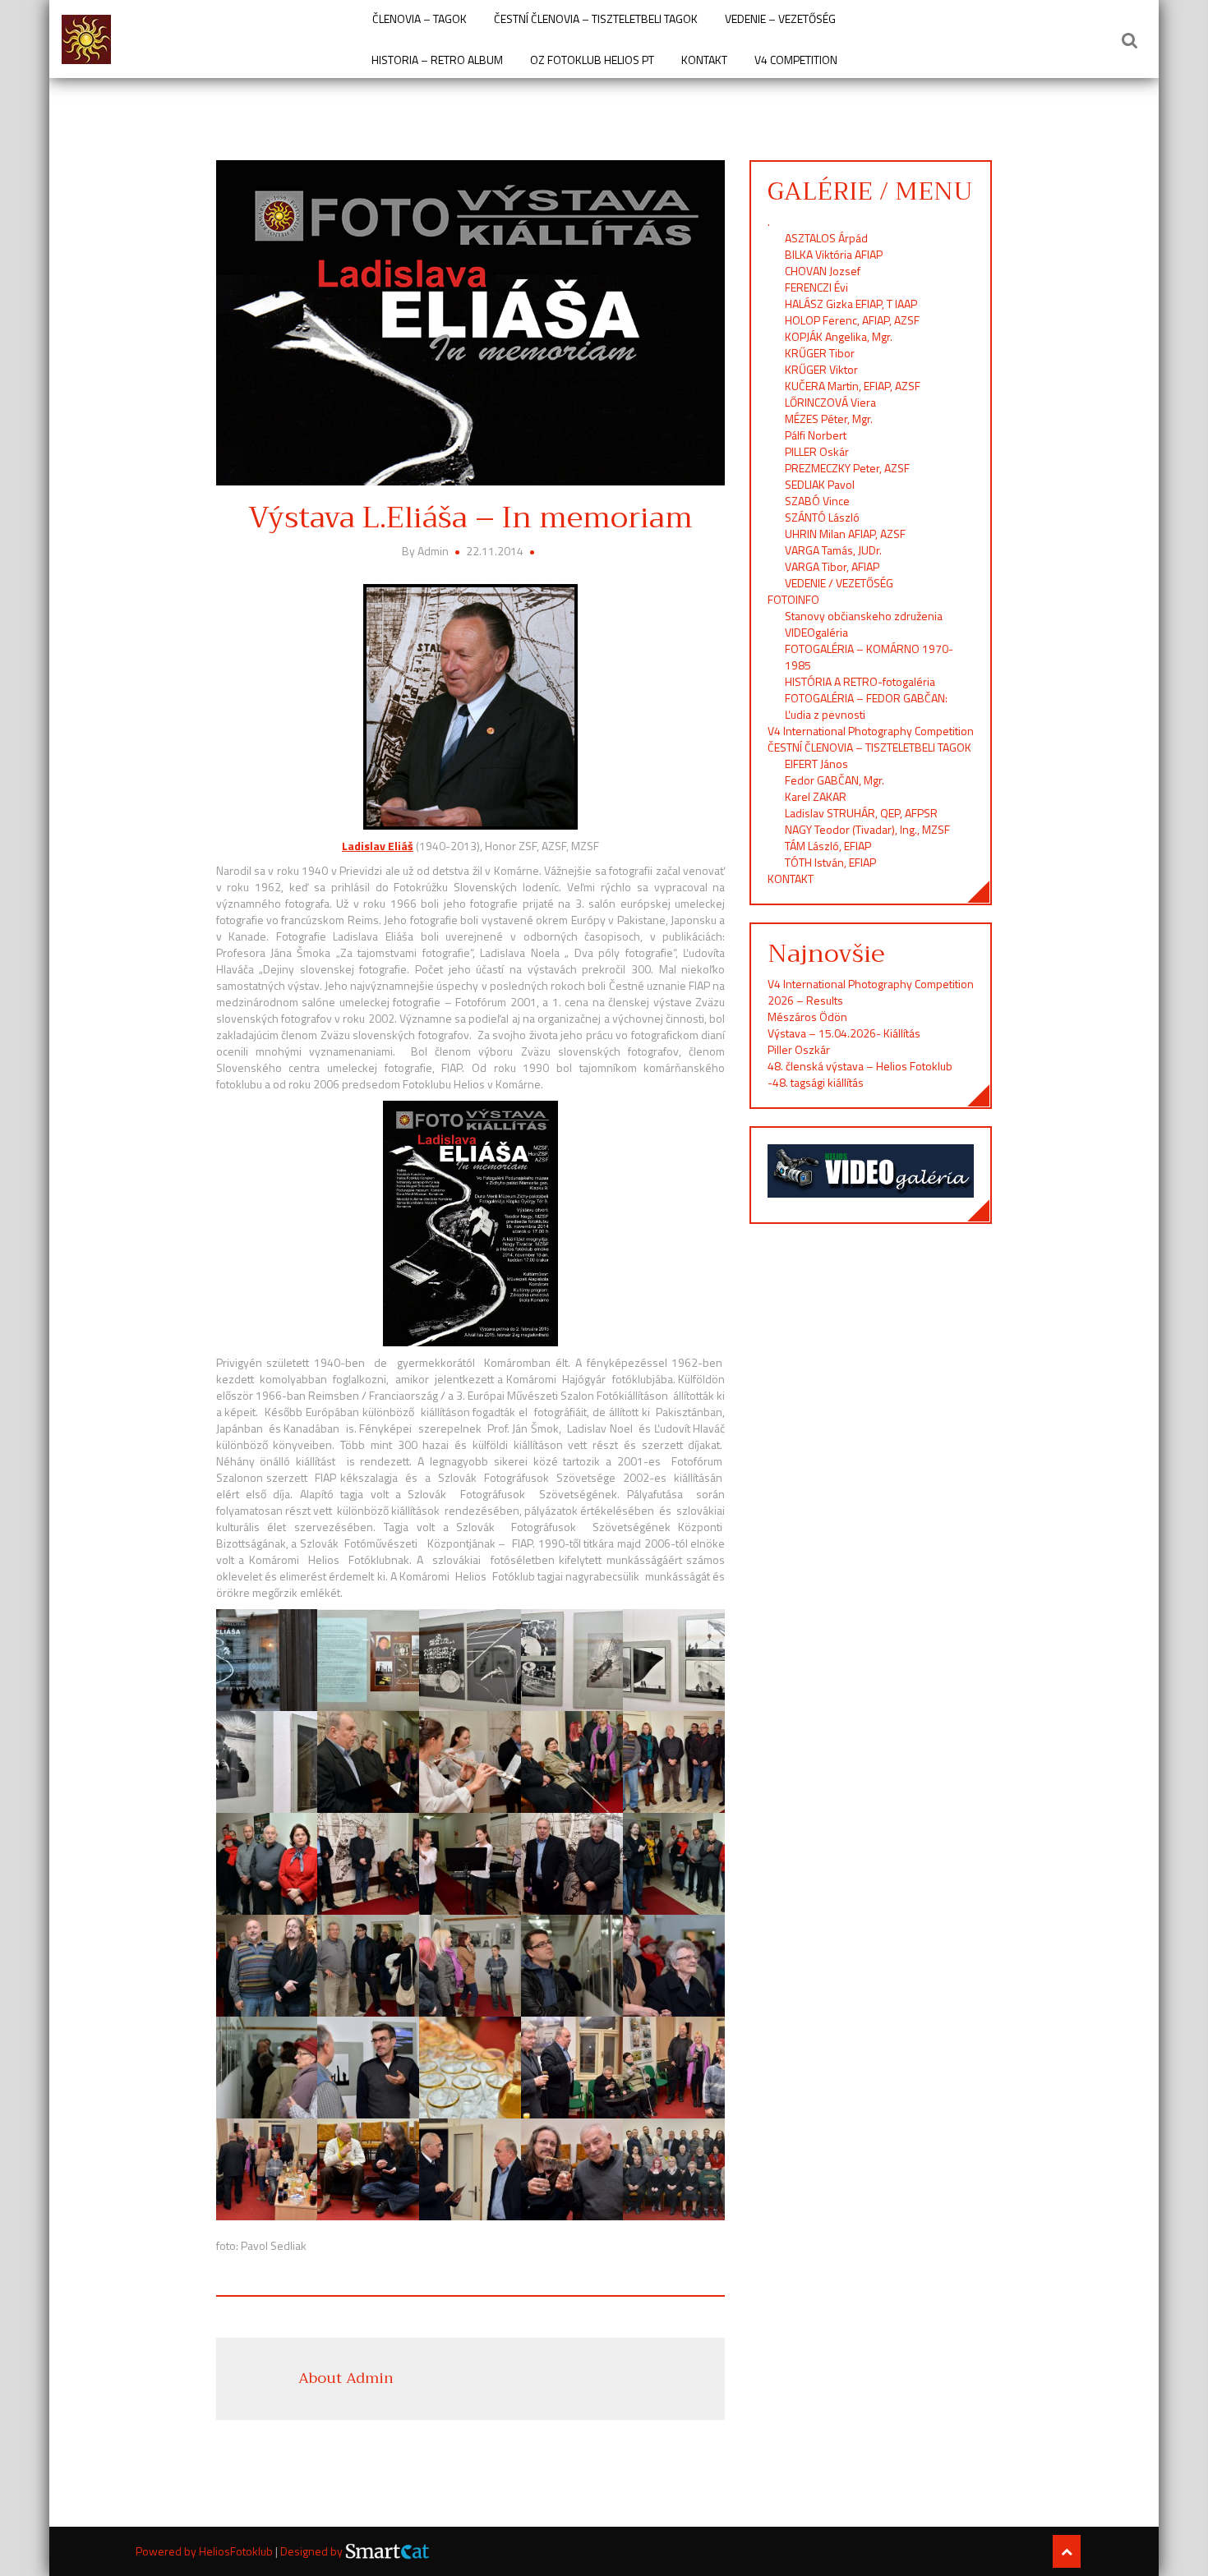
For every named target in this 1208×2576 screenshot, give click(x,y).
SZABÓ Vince (817, 501)
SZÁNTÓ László (822, 517)
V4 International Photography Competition (871, 731)
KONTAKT (704, 60)
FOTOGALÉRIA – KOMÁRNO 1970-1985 (869, 657)
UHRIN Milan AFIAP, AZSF (846, 534)
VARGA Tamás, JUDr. (833, 550)
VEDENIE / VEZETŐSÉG (839, 583)
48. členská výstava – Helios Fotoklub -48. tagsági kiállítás (860, 1074)
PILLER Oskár (817, 451)
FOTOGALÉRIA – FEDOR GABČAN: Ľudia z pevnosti (866, 706)
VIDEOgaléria (816, 632)
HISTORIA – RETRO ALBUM (437, 60)
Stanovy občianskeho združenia (864, 616)
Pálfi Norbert (817, 435)
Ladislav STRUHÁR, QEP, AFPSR (861, 813)
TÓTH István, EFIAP (830, 862)
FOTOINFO (793, 599)
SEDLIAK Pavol (820, 484)
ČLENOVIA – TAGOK (420, 19)
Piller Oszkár (799, 1049)
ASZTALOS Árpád (826, 238)
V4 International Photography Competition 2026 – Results (871, 992)
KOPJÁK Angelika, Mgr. (839, 336)
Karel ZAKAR (816, 796)
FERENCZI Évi (816, 287)
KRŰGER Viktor (821, 369)
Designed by (313, 2551)
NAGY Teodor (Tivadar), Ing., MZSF (867, 829)
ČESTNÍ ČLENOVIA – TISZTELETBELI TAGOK (596, 19)
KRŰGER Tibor (820, 353)
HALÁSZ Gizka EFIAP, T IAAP (851, 304)
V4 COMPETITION (796, 60)
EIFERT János (816, 764)
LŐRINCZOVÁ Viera (830, 402)
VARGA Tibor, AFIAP (832, 566)
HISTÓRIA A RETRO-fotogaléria (860, 681)
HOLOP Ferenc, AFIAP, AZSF (852, 320)
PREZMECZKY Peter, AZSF (847, 468)
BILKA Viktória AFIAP (834, 254)
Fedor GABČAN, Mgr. (835, 780)
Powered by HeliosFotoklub (205, 2551)
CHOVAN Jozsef (823, 271)
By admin (426, 551)
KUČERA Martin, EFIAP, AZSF (854, 386)
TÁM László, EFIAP (828, 846)
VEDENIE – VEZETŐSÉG (780, 19)
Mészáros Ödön (807, 1017)
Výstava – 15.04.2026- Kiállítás (844, 1033)
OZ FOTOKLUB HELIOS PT (592, 60)
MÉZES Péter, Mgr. (829, 419)
